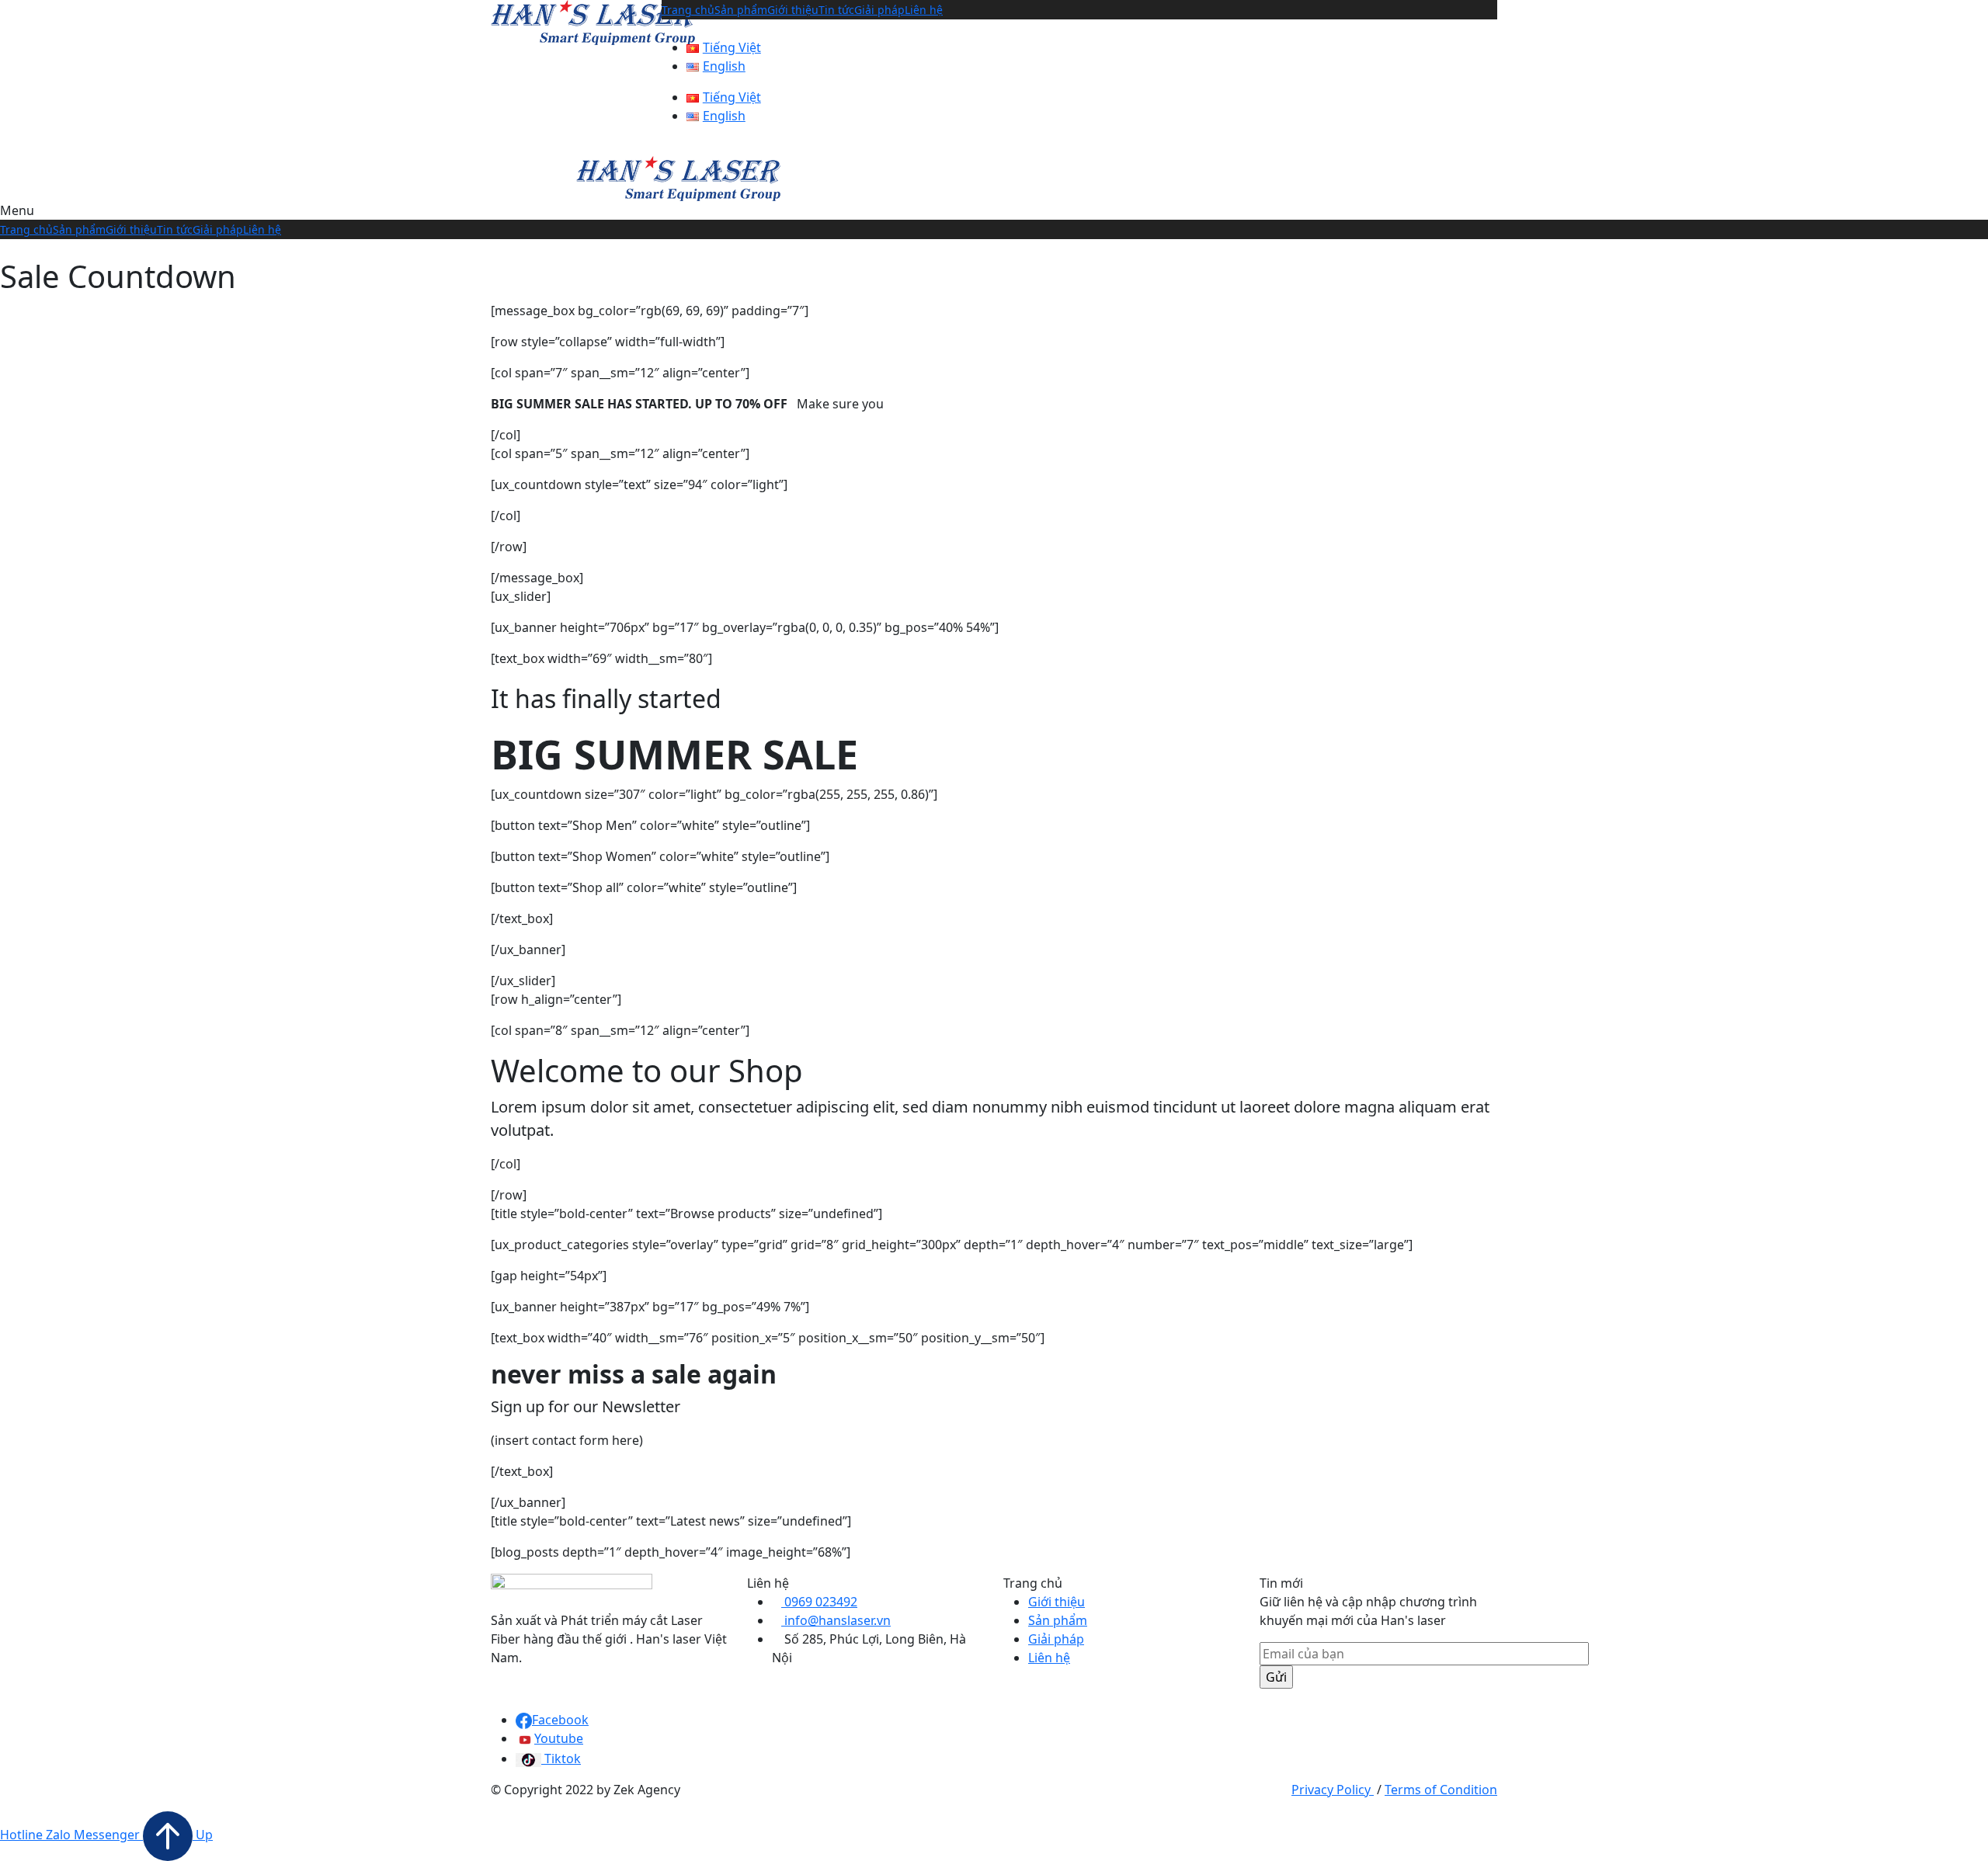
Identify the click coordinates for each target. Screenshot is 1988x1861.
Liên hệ (924, 10)
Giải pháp (879, 10)
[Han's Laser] (593, 21)
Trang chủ (688, 10)
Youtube (559, 1738)
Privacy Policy (1333, 1790)
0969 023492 (819, 1602)
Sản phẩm (741, 10)
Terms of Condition (1441, 1790)
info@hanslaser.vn (836, 1620)
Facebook (560, 1720)
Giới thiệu (793, 10)
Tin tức (836, 10)
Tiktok (561, 1759)
